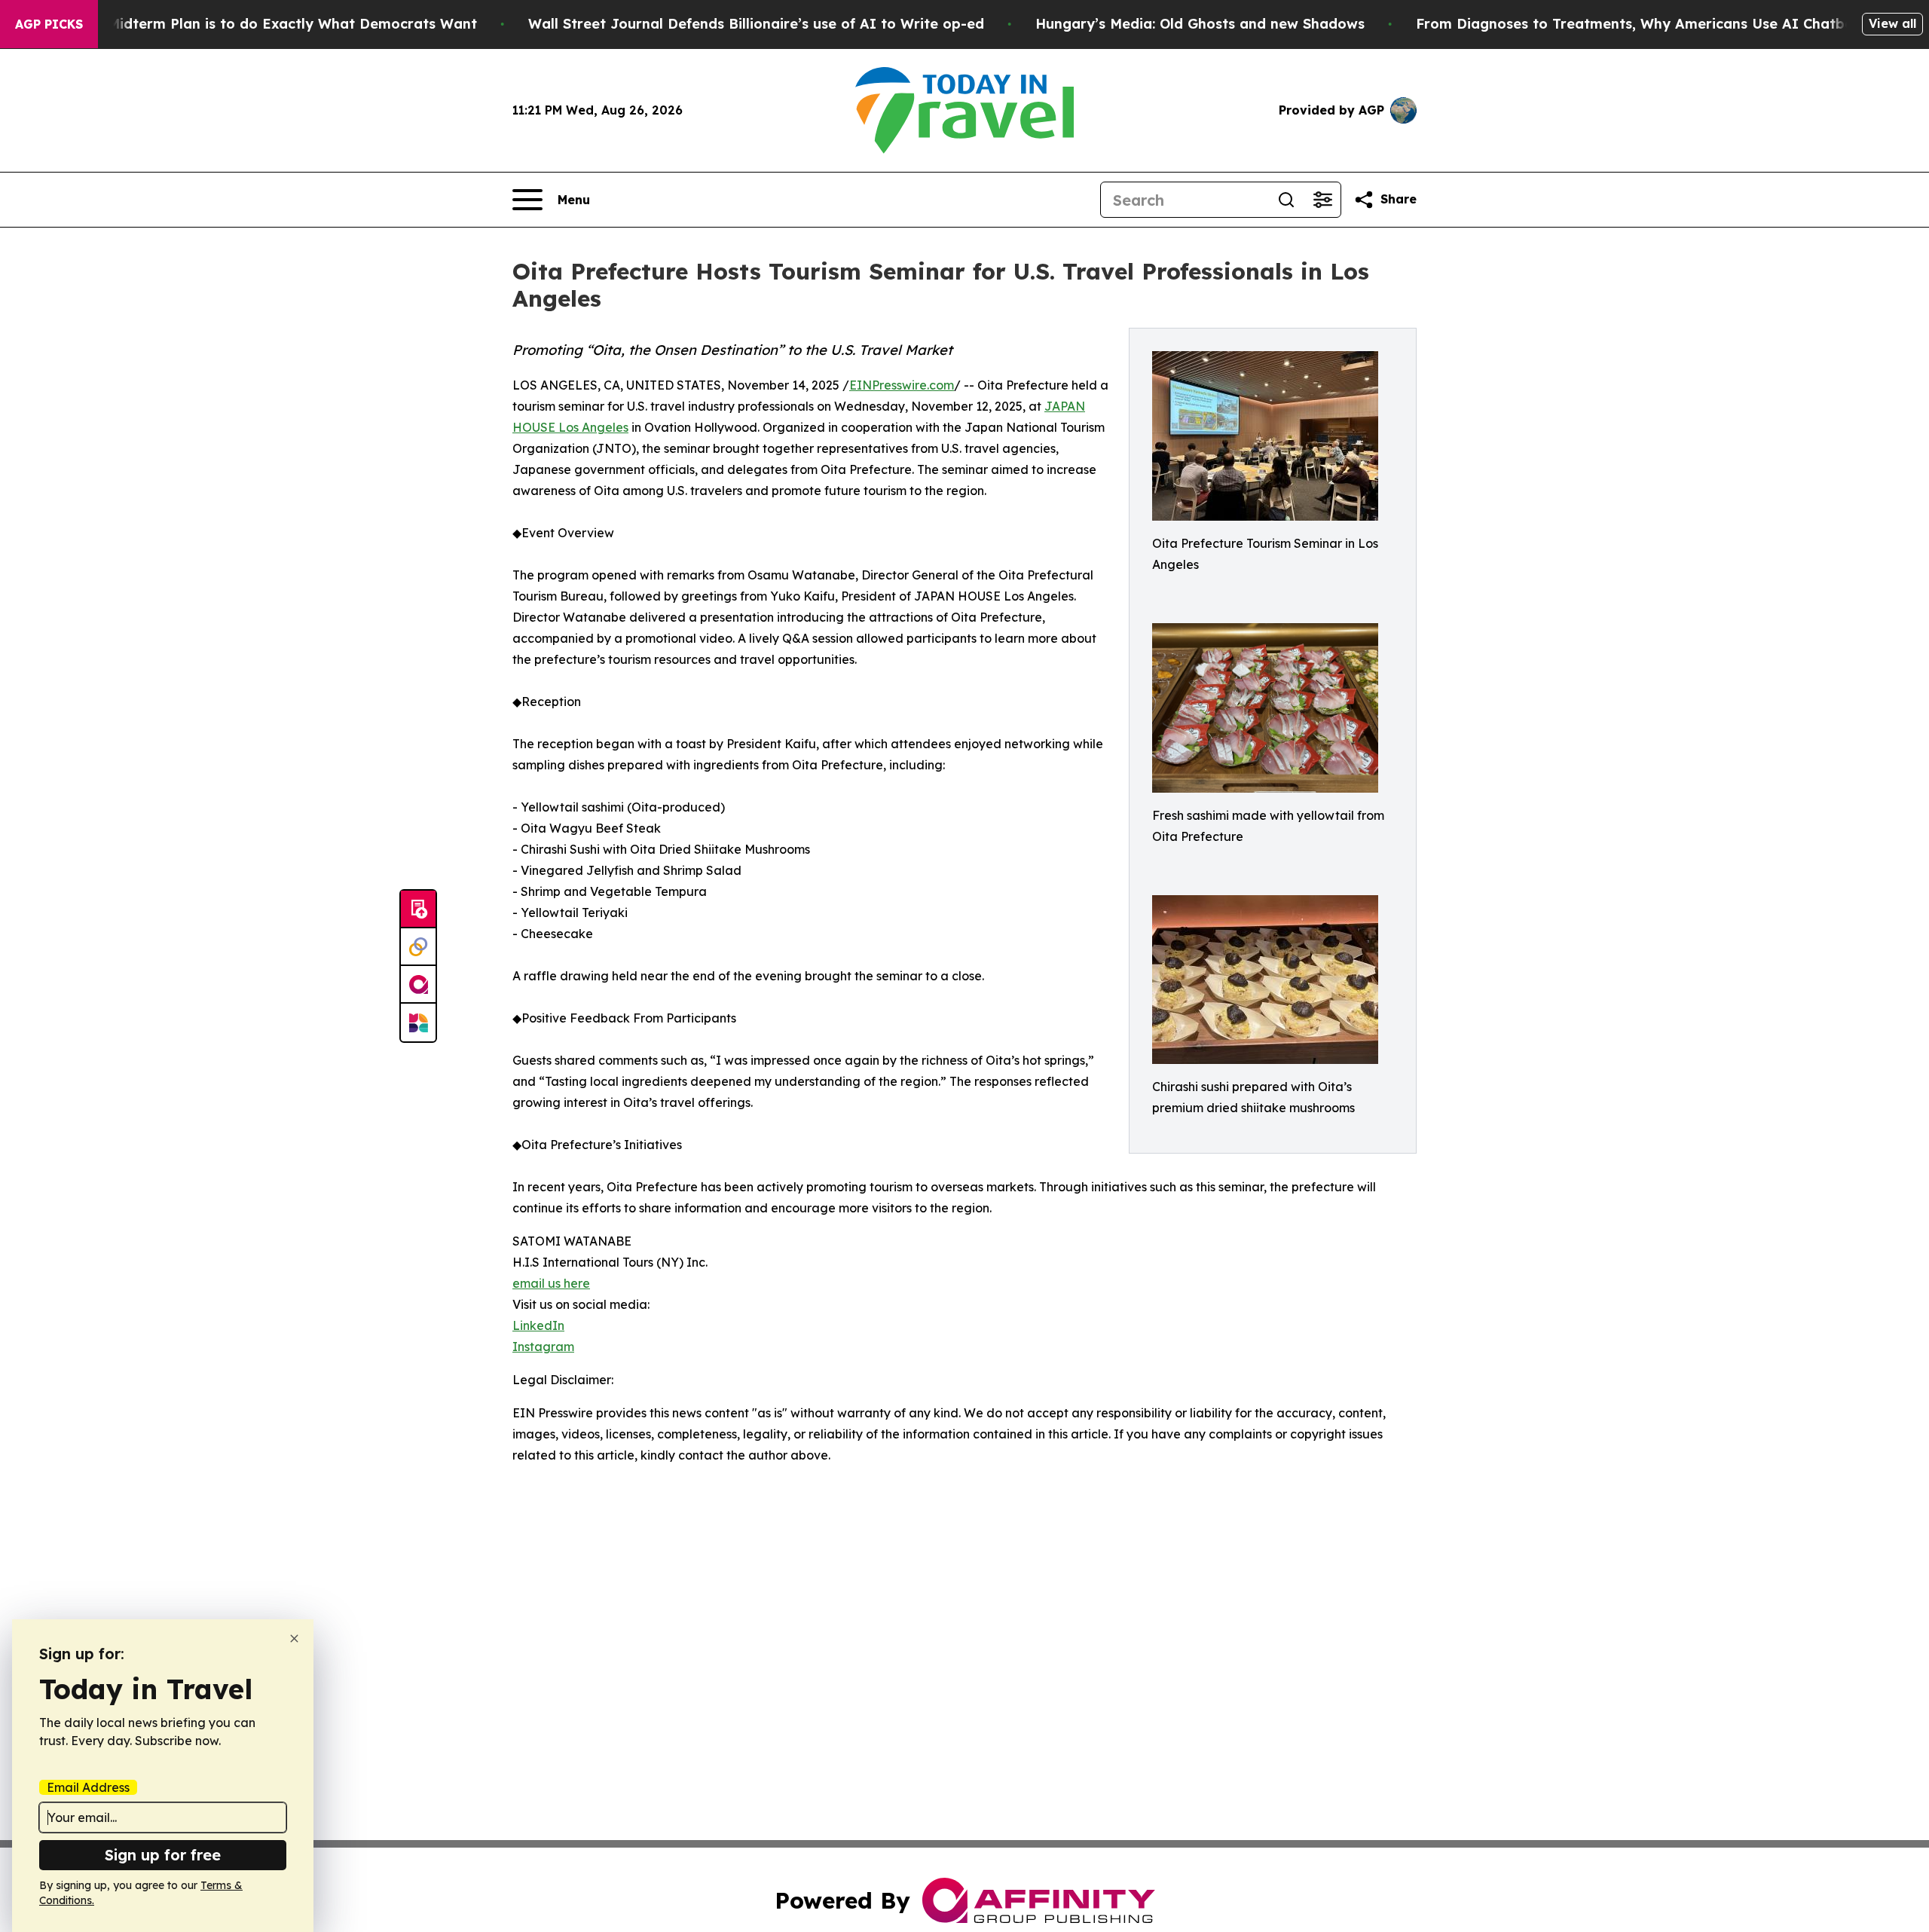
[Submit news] (418, 909)
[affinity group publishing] (418, 985)
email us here (551, 1283)
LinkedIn (538, 1325)
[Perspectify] (418, 947)
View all (1892, 23)
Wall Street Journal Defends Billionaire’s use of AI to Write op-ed (756, 24)
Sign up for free (163, 1855)
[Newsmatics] (418, 1023)
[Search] (1286, 200)
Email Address (88, 1787)
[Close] (294, 1639)
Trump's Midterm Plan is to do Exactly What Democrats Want (263, 24)
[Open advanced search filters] (1322, 200)
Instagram (543, 1347)
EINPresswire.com (902, 385)
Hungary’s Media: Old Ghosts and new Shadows (1200, 24)
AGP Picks (49, 24)
